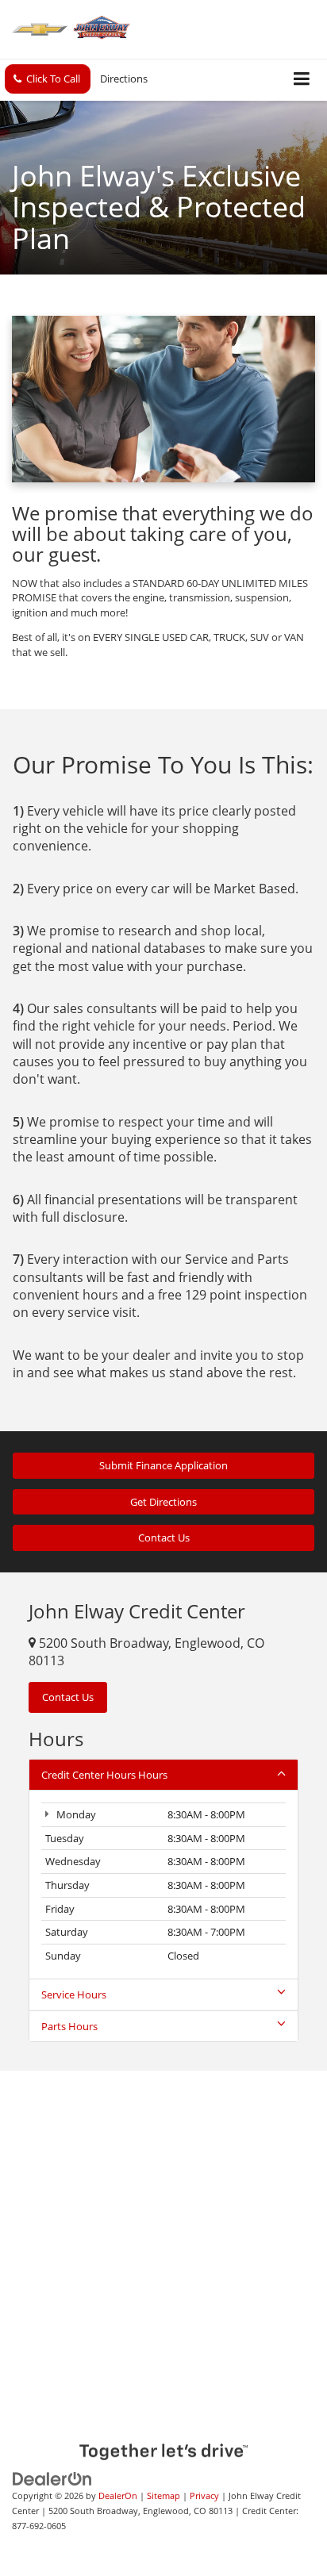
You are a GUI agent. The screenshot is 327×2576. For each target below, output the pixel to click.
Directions (124, 79)
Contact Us (164, 1538)
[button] (48, 79)
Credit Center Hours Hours (104, 1775)
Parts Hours (69, 2026)
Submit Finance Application (163, 1465)
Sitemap (163, 2495)
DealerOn (118, 2495)
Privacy (204, 2495)
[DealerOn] (52, 2478)
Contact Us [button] (68, 1697)
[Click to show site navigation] (302, 80)
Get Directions (163, 1502)
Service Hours (74, 1994)
